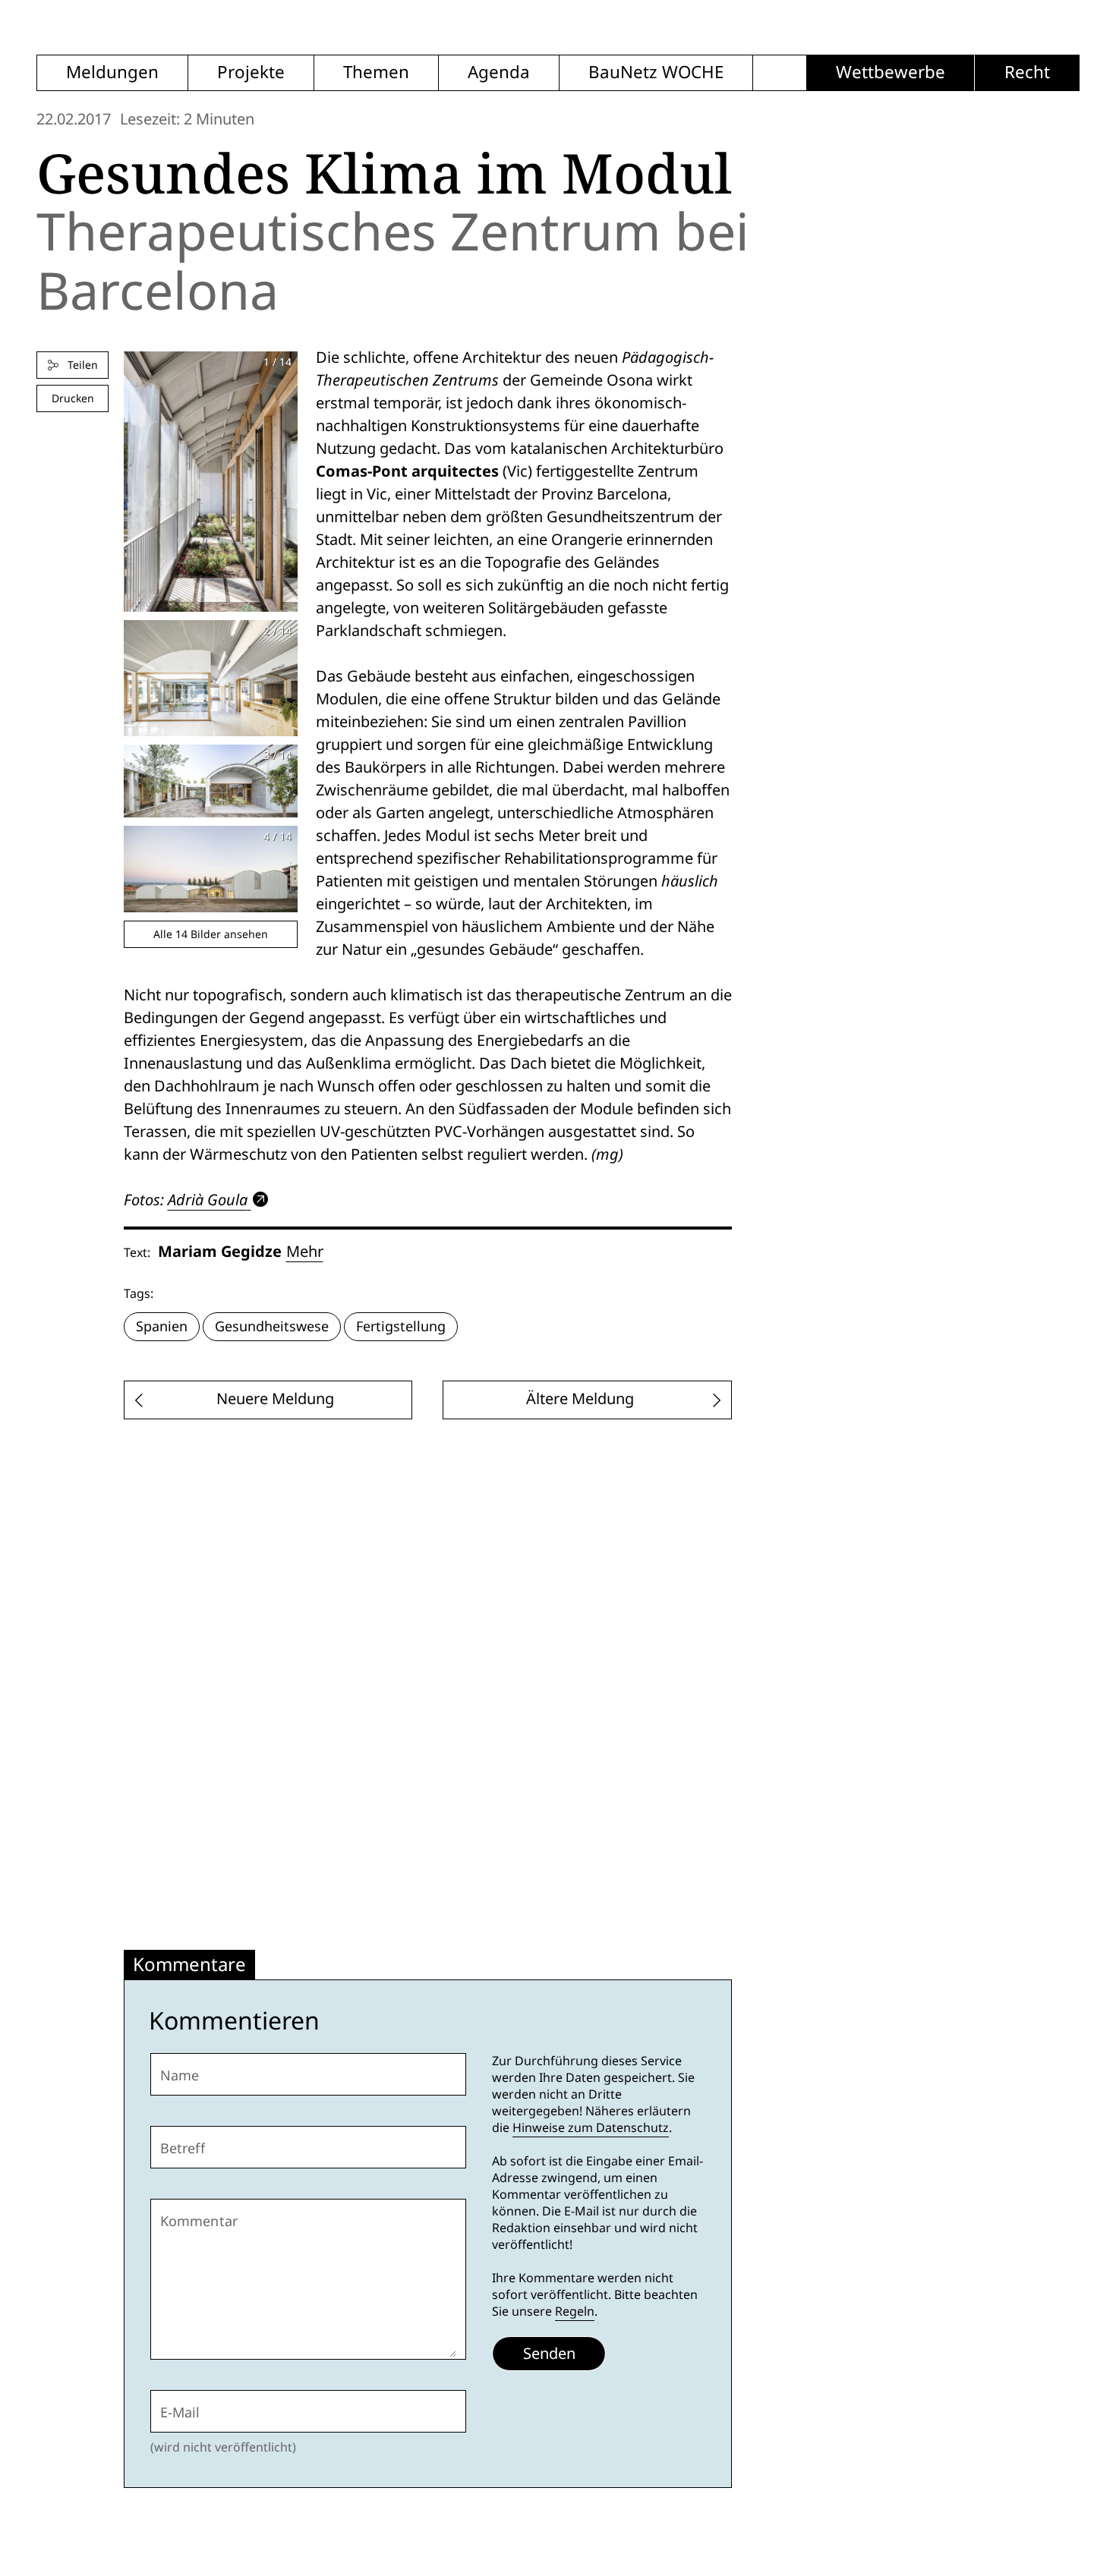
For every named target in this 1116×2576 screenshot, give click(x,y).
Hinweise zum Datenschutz (591, 2128)
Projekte (251, 72)
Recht (1027, 72)
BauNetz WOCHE (656, 72)
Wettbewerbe (891, 72)
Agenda (499, 72)
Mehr (305, 1252)
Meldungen (112, 72)
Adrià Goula (208, 1200)
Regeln (575, 2311)
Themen (376, 72)
